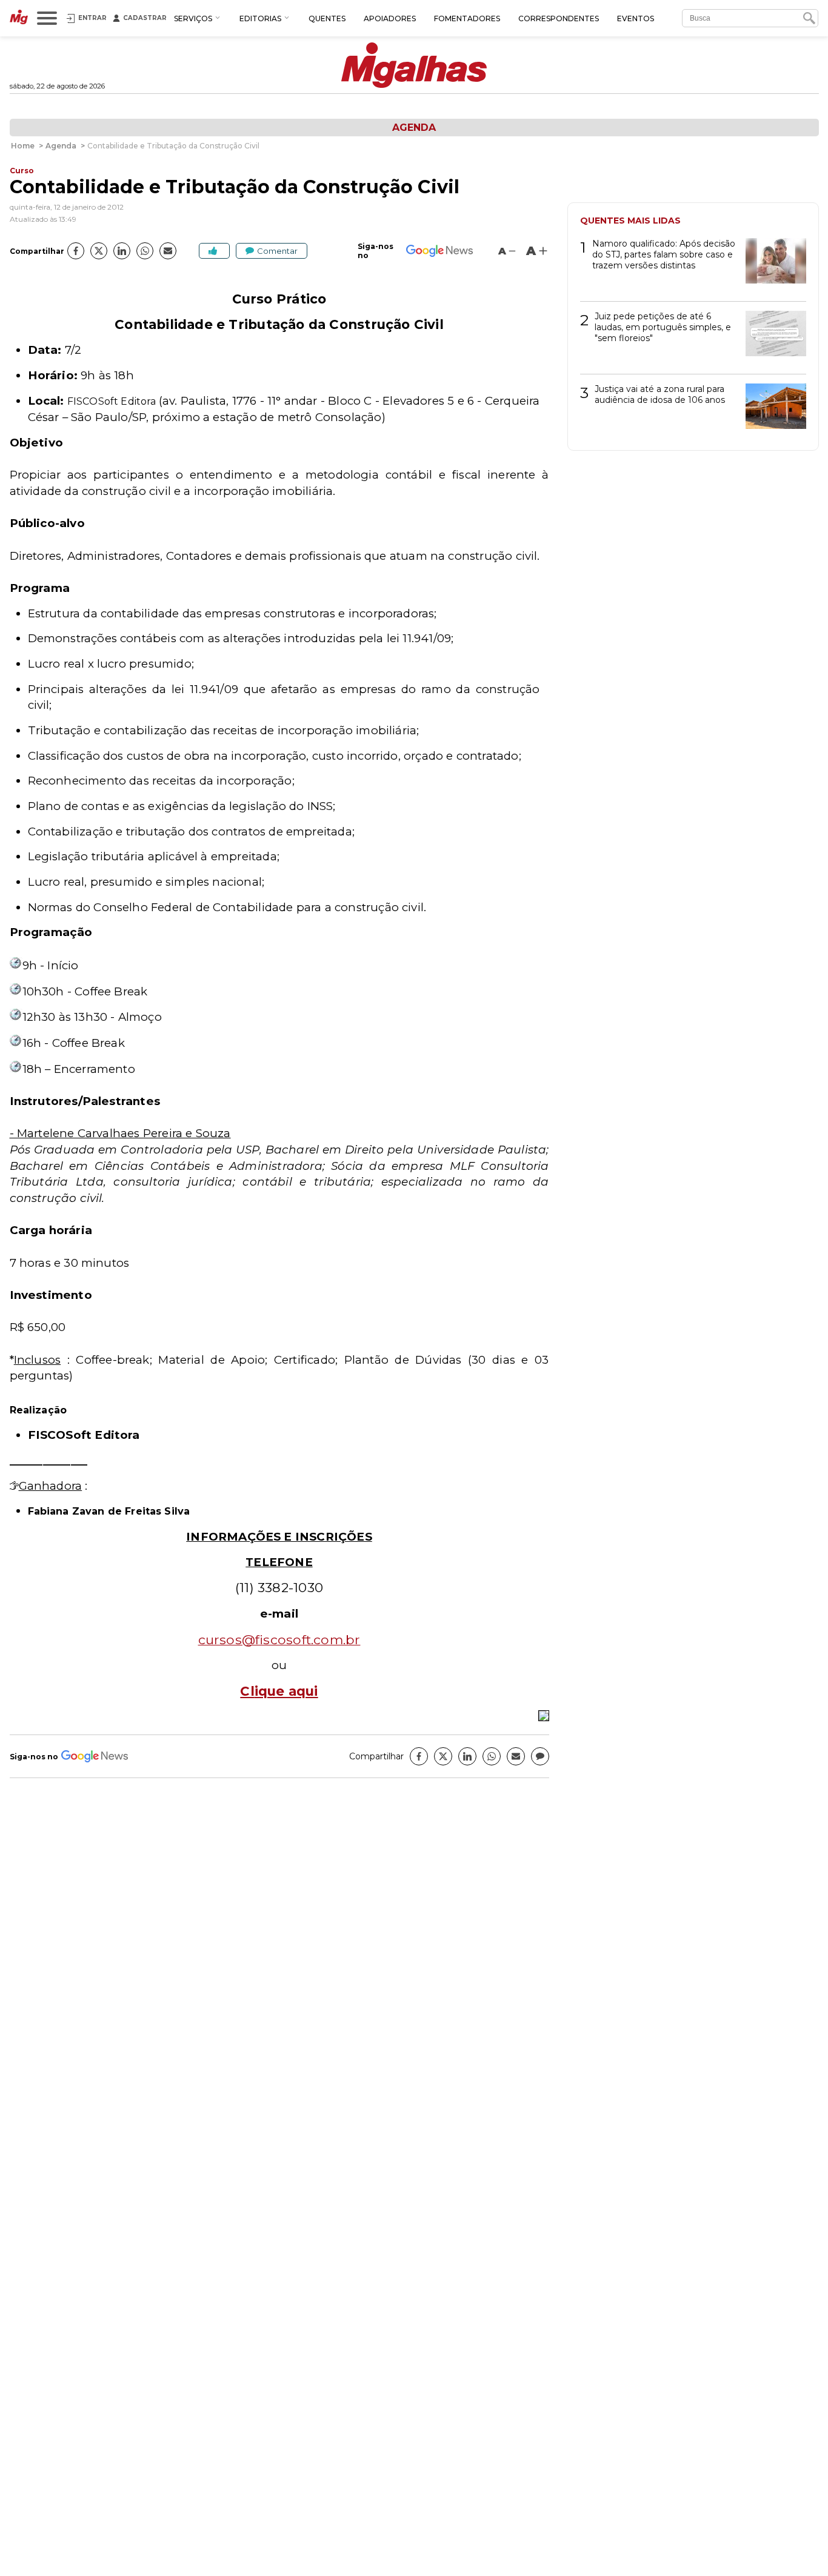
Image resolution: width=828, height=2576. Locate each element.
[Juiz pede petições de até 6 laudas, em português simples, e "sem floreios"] (771, 338)
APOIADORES (390, 18)
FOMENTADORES (467, 18)
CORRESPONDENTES (559, 18)
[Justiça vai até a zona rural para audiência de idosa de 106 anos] (771, 410)
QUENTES (327, 18)
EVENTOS (636, 18)
